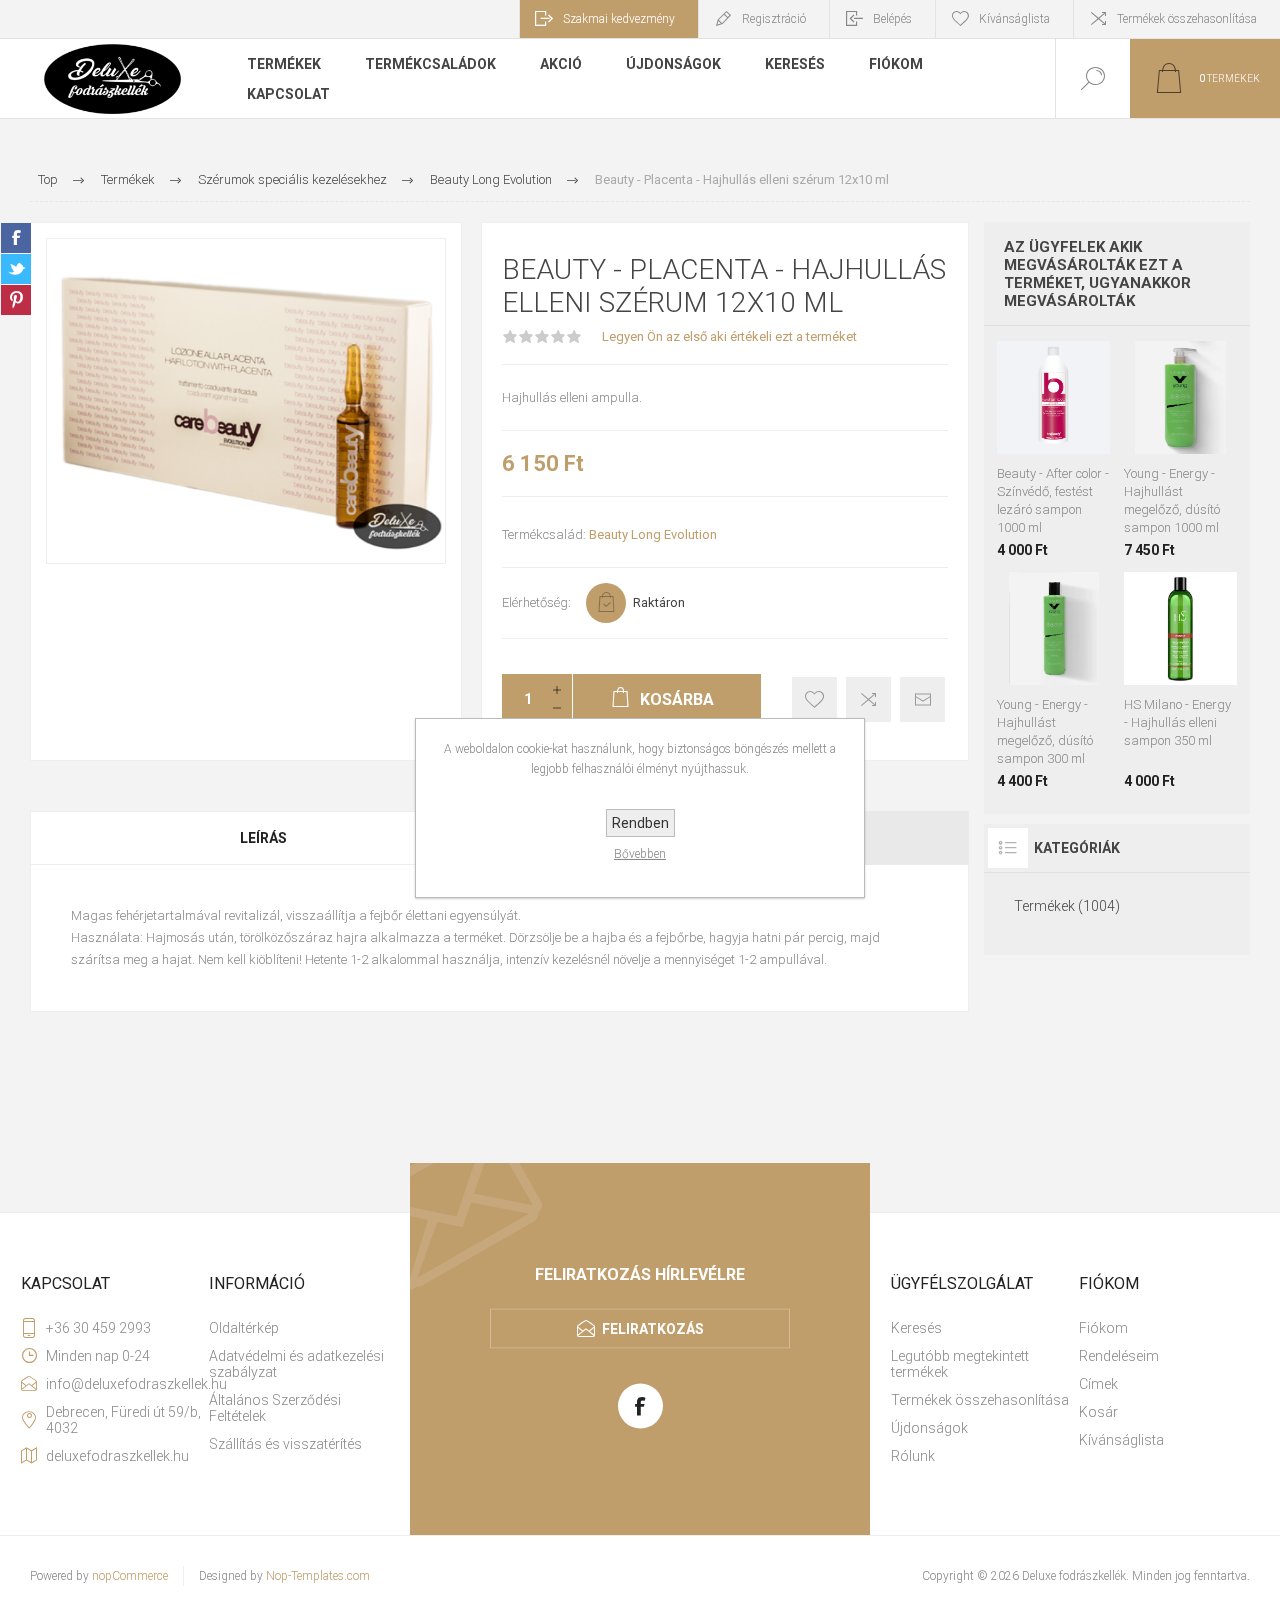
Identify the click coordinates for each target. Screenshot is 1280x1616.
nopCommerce (130, 1576)
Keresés (916, 1328)
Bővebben (640, 854)
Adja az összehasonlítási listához (868, 699)
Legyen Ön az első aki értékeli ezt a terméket (729, 336)
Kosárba (1074, 404)
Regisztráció (774, 19)
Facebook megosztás (16, 238)
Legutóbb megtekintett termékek (960, 1364)
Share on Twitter (16, 269)
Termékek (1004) (1067, 906)
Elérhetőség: (536, 602)
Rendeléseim (1119, 1356)
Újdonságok (929, 1428)
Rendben (640, 823)
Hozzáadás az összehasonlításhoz (1076, 444)
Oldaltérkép (244, 1328)
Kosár (1098, 1412)
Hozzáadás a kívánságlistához (814, 699)
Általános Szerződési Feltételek (275, 1408)
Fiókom (1103, 1328)
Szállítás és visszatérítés (285, 1444)
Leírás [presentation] (263, 838)
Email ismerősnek (922, 699)
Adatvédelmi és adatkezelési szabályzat (296, 1364)
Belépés (892, 19)
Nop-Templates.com (318, 1576)
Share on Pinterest (16, 300)
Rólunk (913, 1456)
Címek (1098, 1384)
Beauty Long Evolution (653, 534)
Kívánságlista (1121, 1440)
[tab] (265, 838)
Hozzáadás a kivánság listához (1031, 444)
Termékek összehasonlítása (1187, 19)
